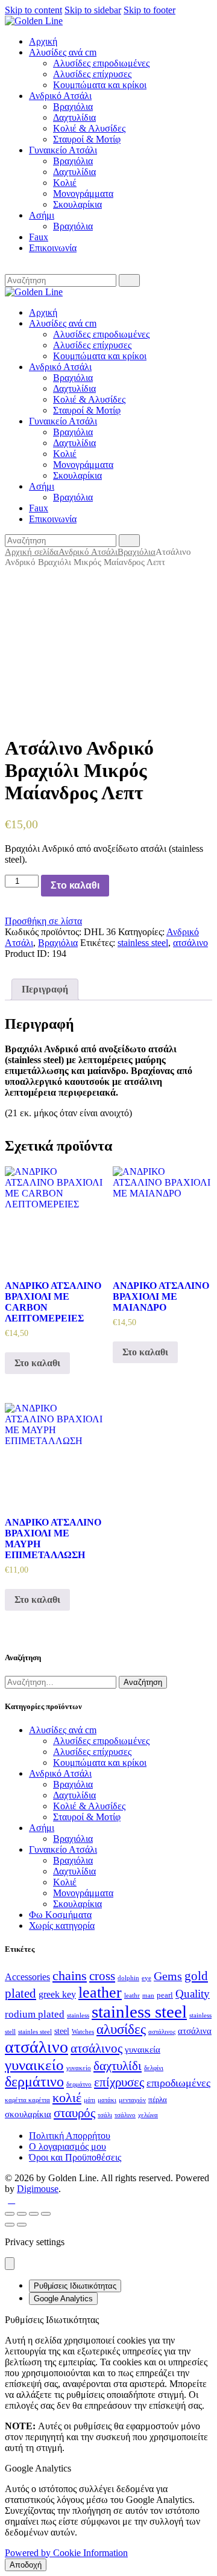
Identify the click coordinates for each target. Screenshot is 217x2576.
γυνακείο (79, 2068)
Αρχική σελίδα (32, 552)
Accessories (27, 1977)
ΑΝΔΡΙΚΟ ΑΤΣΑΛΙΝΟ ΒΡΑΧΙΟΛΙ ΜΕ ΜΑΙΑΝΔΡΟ (161, 1296)
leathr (132, 1996)
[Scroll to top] (11, 2200)
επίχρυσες (119, 2082)
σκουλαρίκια (28, 2114)
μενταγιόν (132, 2100)
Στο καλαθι (75, 885)
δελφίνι (154, 2068)
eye (146, 1978)
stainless (78, 2015)
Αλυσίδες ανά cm (63, 1730)
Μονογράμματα (83, 1893)
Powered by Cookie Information (66, 2553)
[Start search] (129, 280)
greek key (57, 1994)
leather (100, 1993)
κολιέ (67, 2098)
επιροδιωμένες (178, 2083)
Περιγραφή (45, 989)
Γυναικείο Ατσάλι (63, 1849)
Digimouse (38, 2189)
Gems (168, 1976)
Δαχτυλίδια (74, 1795)
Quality (193, 1994)
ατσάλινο (190, 943)
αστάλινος (162, 2032)
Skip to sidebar (93, 10)
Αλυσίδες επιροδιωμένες (101, 1741)
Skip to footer (149, 10)
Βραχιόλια (137, 552)
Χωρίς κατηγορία (62, 1926)
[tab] (45, 989)
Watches (83, 2032)
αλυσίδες (121, 2029)
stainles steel (35, 2032)
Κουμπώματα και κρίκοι (100, 1763)
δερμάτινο (34, 2082)
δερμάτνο (79, 2084)
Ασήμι (42, 1828)
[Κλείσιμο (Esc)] (10, 2214)
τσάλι (105, 2115)
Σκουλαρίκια (77, 1904)
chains (70, 1976)
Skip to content (33, 10)
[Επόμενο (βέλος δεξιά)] (22, 2225)
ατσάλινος (96, 2048)
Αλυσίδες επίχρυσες (92, 1752)
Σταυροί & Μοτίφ (87, 1817)
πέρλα (158, 2100)
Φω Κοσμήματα (60, 1915)
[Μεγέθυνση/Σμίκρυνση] (46, 2214)
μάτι (90, 2100)
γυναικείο (34, 2065)
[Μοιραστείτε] (22, 2214)
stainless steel (143, 943)
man (148, 1996)
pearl (165, 1995)
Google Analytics (63, 2299)
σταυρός (74, 2113)
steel (62, 2031)
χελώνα (148, 2115)
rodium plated (35, 2014)
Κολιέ (65, 1882)
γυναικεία (143, 2050)
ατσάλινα (195, 2031)
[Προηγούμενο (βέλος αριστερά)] (10, 2225)
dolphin (128, 1978)
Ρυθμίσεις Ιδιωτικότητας (75, 2286)
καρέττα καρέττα (27, 2100)
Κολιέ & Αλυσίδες (89, 1806)
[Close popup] (10, 2264)
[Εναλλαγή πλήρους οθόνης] (34, 2214)
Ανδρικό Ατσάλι (88, 552)
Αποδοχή (26, 2565)
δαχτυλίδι (118, 2066)
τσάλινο (125, 2115)
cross (102, 1976)
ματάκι (107, 2100)
